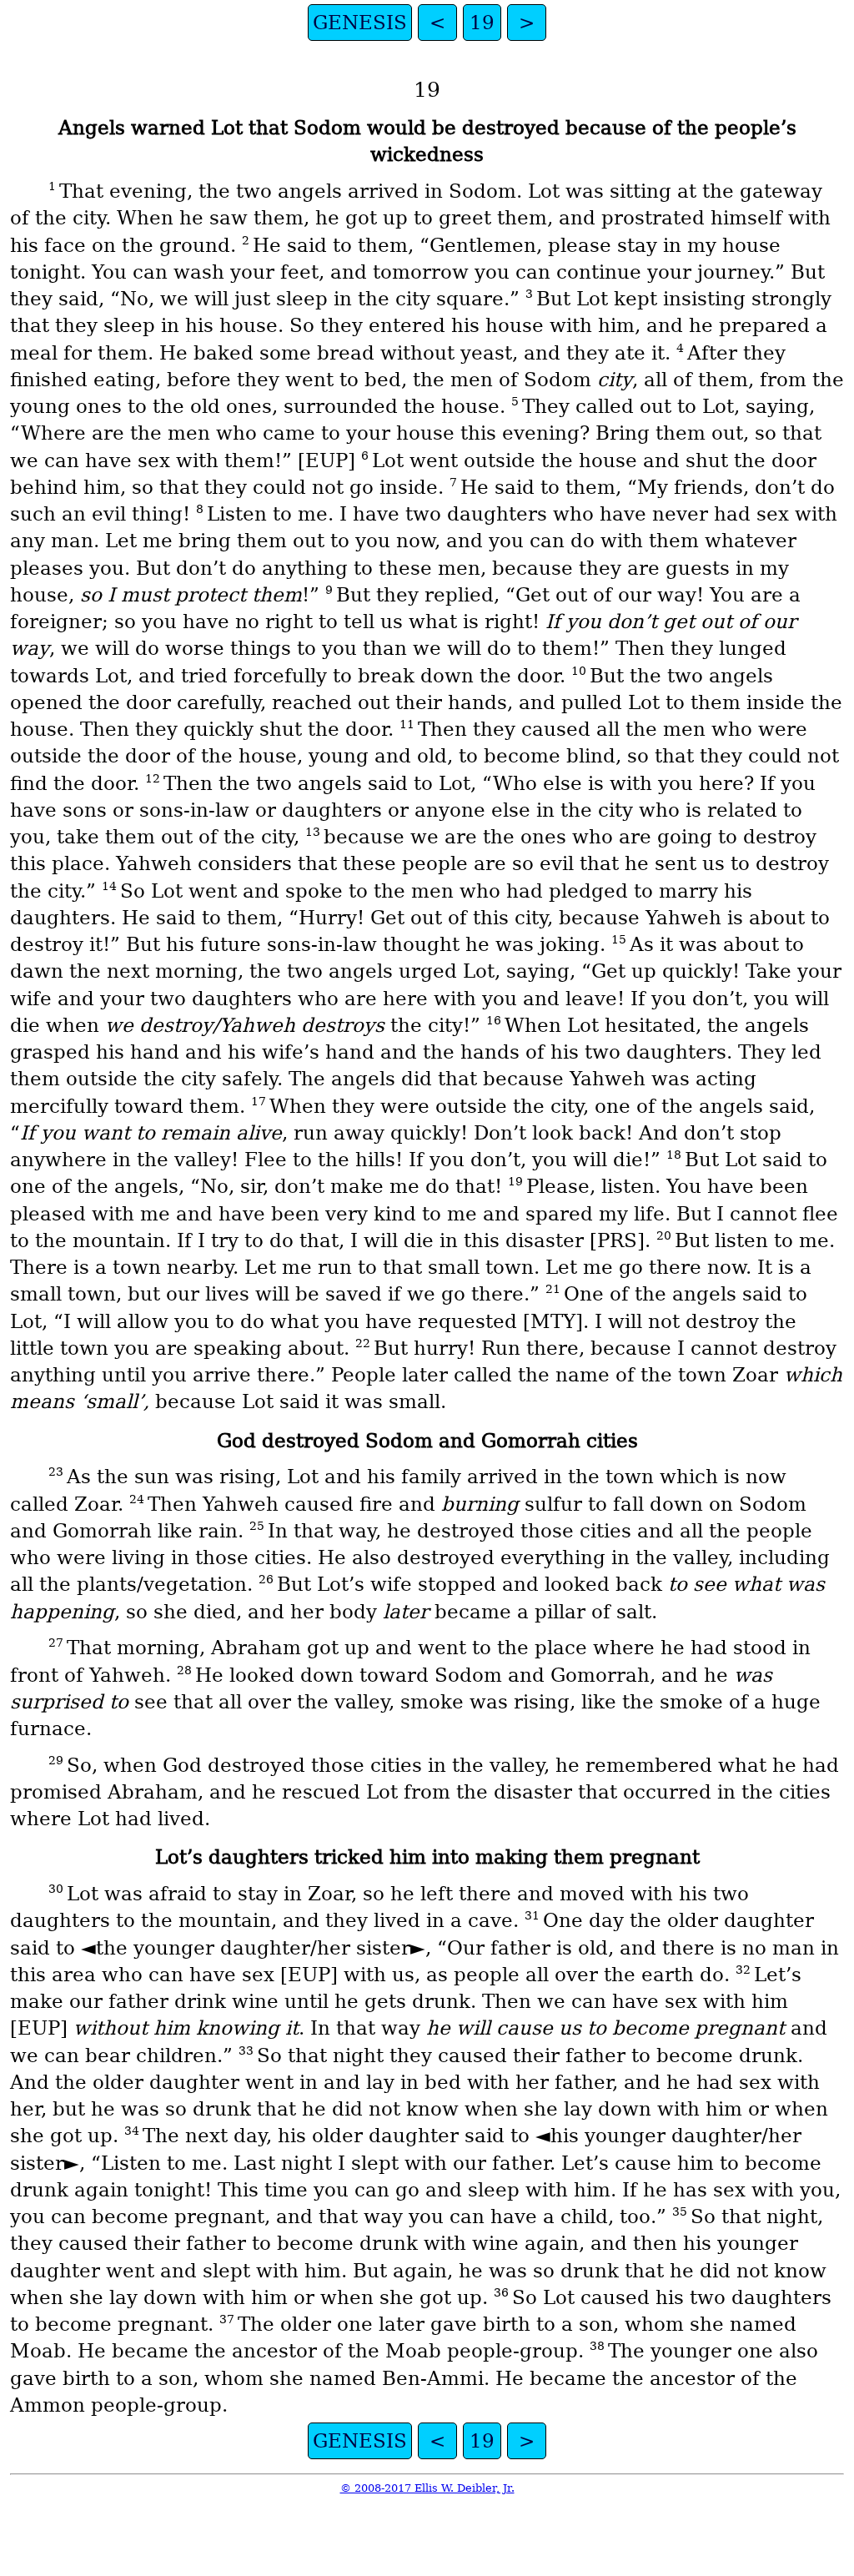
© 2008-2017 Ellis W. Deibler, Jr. (427, 2488)
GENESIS (360, 23)
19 (482, 23)
